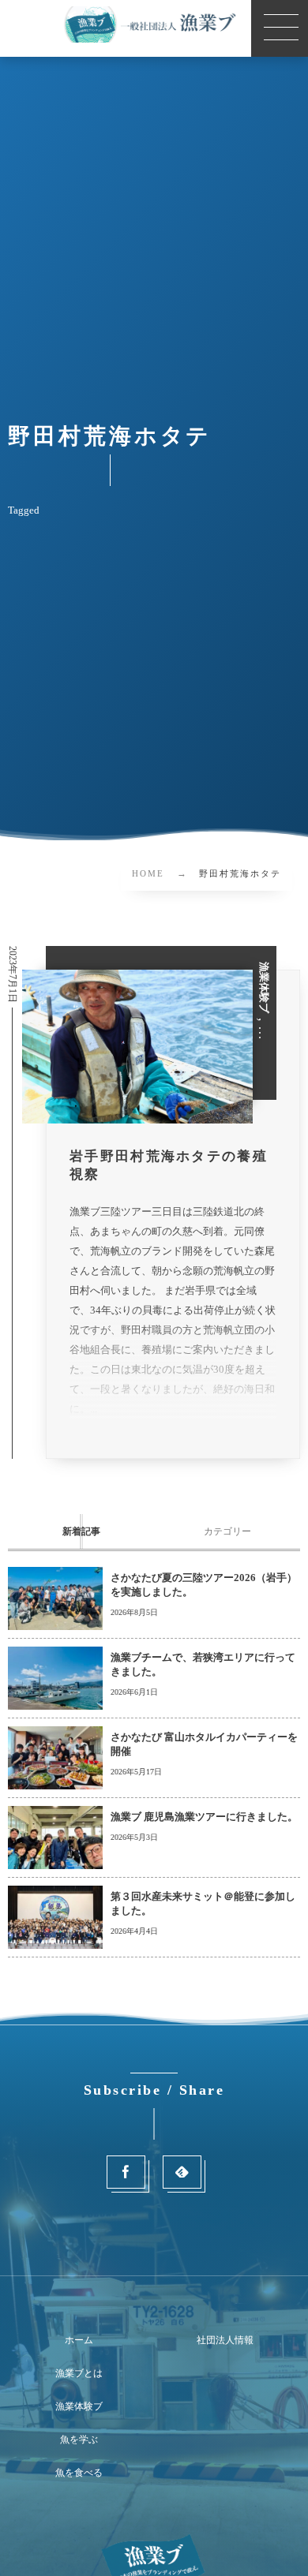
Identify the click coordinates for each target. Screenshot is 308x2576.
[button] (280, 28)
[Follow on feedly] (182, 2172)
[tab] (81, 1531)
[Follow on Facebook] (126, 2172)
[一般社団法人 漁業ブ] (154, 24)
